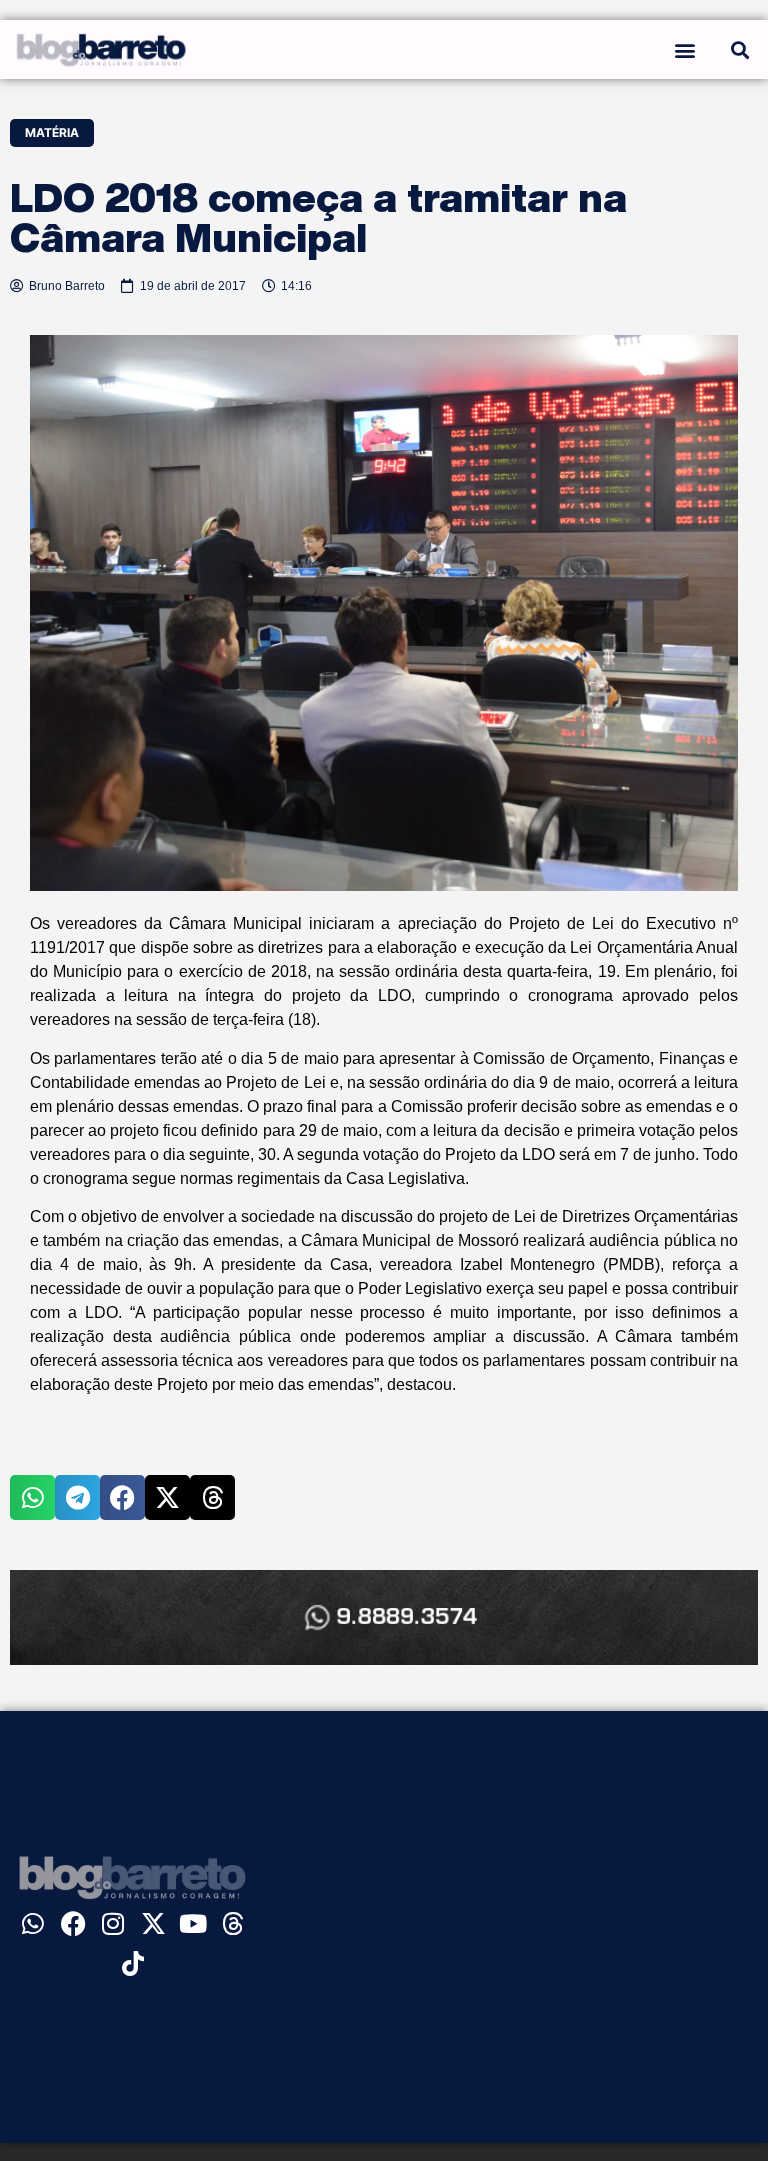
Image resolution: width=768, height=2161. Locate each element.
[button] (684, 49)
